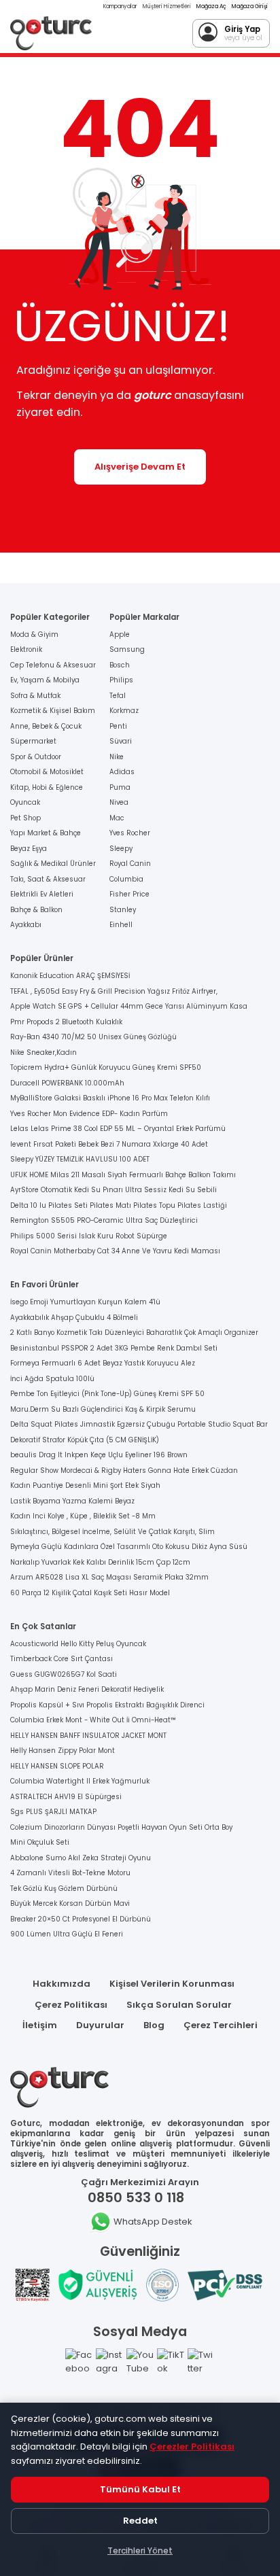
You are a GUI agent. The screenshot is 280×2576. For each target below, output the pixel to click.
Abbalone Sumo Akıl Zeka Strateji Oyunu (81, 1858)
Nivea (119, 802)
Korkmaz (124, 711)
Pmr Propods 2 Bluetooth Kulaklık (66, 1022)
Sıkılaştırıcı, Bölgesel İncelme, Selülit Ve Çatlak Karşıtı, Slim (112, 1532)
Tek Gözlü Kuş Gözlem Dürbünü (64, 1889)
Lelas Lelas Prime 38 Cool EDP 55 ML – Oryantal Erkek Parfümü (118, 1129)
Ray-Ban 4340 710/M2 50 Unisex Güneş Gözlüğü (93, 1037)
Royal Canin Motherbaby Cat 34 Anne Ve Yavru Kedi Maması (115, 1251)
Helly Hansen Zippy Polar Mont (63, 1751)
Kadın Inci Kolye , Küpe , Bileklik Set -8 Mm (83, 1516)
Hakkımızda (62, 1984)
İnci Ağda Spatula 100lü (52, 1379)
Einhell (121, 925)
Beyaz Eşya (29, 849)
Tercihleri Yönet (140, 2551)
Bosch (120, 665)
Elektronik (26, 649)
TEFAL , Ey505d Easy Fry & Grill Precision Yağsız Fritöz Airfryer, (114, 991)
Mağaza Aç (211, 6)
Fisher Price (129, 894)
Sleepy (121, 849)
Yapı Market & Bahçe (46, 833)
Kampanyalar (120, 6)
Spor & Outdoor (36, 757)
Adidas (122, 772)
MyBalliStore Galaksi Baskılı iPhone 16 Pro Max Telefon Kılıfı (110, 1098)
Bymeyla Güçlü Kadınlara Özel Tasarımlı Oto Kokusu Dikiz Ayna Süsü (129, 1547)
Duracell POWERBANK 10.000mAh (67, 1083)
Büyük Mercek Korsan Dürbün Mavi (70, 1903)
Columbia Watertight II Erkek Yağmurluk (80, 1781)
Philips (121, 680)
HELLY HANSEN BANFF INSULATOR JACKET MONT (88, 1736)
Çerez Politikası (71, 2005)
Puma (120, 787)
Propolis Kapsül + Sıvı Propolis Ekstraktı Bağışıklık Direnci (107, 1705)
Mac (117, 818)
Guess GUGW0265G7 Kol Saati (64, 1674)
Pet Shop (25, 818)
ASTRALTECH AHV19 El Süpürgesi (66, 1797)
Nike (117, 757)
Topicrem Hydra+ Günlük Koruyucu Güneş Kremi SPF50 (106, 1067)
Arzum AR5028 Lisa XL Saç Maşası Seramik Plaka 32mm (109, 1577)
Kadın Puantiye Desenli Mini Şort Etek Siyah (85, 1485)
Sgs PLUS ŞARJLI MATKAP (53, 1812)
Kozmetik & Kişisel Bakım (53, 711)
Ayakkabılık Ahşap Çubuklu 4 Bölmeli (74, 1318)
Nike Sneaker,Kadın (43, 1052)
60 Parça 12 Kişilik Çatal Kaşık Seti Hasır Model (90, 1593)
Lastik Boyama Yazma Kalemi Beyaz (72, 1501)
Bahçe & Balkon (36, 910)
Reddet (140, 2521)
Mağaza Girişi (250, 6)
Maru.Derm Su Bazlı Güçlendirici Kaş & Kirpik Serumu (103, 1409)
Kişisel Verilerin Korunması (172, 1984)
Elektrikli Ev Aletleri (42, 894)
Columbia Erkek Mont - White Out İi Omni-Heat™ (93, 1720)
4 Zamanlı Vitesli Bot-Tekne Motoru (70, 1873)
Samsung (127, 649)
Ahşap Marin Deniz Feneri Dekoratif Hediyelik (87, 1689)
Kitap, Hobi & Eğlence (47, 787)
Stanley (123, 910)
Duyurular (100, 2025)
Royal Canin (130, 864)
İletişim (40, 2025)
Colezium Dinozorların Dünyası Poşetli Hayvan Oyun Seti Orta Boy (121, 1827)
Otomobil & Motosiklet (47, 772)
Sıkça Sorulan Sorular (179, 2005)
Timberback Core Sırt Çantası (62, 1659)
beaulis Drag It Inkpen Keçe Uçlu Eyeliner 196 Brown (99, 1455)
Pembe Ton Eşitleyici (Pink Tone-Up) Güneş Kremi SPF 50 (107, 1394)
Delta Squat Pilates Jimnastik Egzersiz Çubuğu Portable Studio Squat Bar (139, 1424)
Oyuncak (25, 802)
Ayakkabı (26, 925)
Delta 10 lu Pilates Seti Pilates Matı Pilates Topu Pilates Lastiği (119, 1205)
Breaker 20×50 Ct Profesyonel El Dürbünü (81, 1919)
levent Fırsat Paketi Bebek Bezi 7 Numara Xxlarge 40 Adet (109, 1144)
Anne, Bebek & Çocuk (46, 726)
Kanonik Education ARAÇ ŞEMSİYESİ (70, 976)
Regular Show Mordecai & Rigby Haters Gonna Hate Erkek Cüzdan (124, 1470)
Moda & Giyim (34, 634)
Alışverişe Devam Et (140, 467)
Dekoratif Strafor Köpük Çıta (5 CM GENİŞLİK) (85, 1440)
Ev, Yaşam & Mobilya (45, 680)
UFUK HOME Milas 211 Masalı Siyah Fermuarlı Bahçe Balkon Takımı (123, 1175)
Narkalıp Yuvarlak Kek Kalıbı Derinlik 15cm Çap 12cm (100, 1562)
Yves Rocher (130, 833)
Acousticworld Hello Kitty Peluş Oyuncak (78, 1644)
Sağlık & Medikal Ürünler (53, 864)
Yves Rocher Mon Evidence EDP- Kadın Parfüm (89, 1114)
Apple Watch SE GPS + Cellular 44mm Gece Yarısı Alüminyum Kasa (129, 1006)
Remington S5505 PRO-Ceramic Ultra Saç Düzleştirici (104, 1220)
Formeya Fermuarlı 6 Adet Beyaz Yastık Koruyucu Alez (103, 1363)
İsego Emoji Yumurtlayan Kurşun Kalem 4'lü (85, 1302)
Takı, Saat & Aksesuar (48, 879)
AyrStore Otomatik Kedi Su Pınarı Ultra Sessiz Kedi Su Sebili (113, 1190)
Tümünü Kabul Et (140, 2489)
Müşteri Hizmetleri (167, 6)
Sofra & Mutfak (35, 696)
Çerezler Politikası (192, 2447)
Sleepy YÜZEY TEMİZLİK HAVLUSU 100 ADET (80, 1159)
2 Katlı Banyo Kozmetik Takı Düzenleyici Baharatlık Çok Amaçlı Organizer (134, 1333)
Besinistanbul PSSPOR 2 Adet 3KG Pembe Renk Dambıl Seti (114, 1348)
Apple (120, 634)
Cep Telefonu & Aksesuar (53, 665)
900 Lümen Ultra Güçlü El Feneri (67, 1934)
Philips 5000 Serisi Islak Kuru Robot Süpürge (89, 1236)
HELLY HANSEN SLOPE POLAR (57, 1766)
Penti (118, 726)
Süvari (121, 741)
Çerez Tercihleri (221, 2025)
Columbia (126, 879)
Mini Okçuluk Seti (40, 1842)
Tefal (118, 696)
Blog (154, 2025)
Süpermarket (33, 741)
